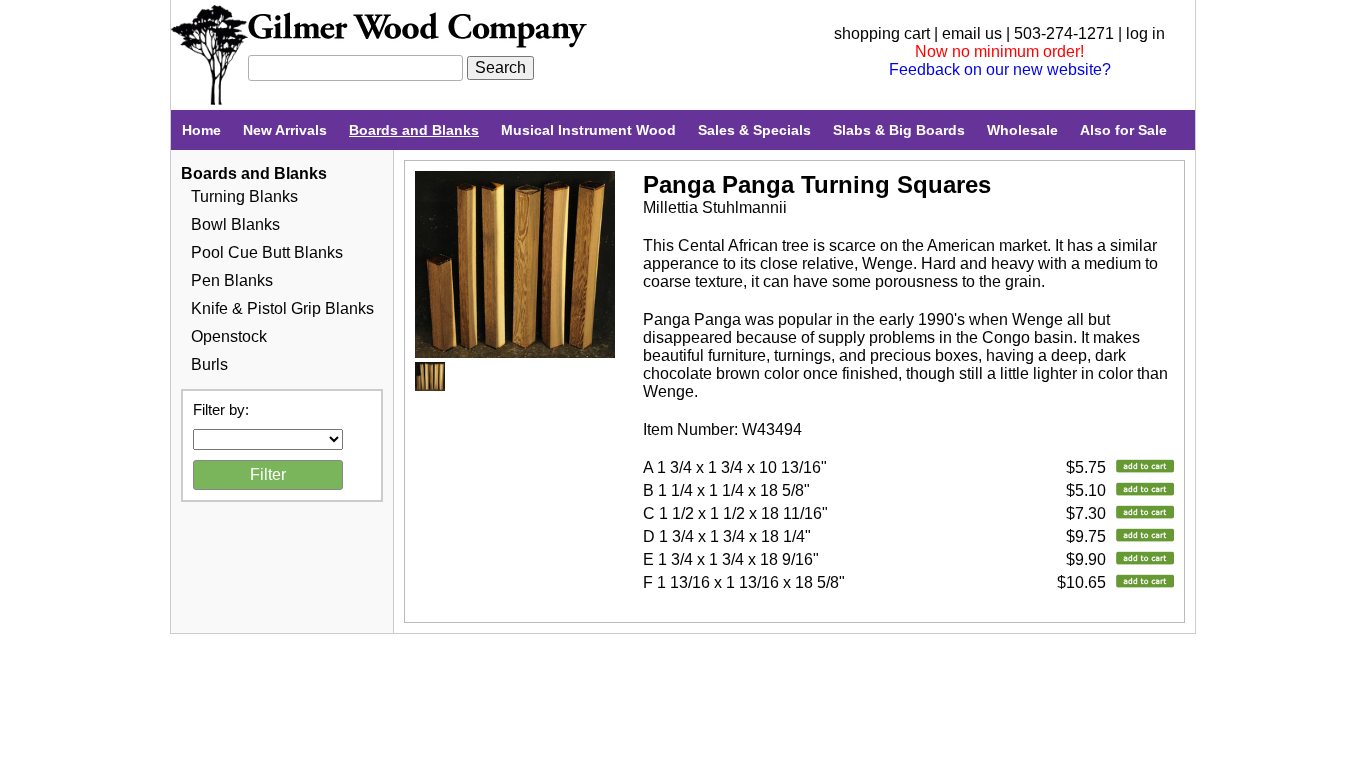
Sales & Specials (754, 130)
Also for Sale (1123, 130)
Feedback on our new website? (1000, 69)
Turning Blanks (244, 196)
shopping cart (882, 33)
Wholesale (1022, 130)
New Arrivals (285, 130)
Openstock (229, 336)
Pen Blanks (232, 280)
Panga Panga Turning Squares (817, 184)
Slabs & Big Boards (899, 130)
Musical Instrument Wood (588, 130)
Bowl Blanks (235, 224)
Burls (209, 364)
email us (972, 33)
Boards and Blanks (414, 130)
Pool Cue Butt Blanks (267, 252)
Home (201, 130)
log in (1145, 33)
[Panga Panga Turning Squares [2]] (430, 385)
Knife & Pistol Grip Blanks (282, 308)
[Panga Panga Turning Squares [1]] (515, 352)
